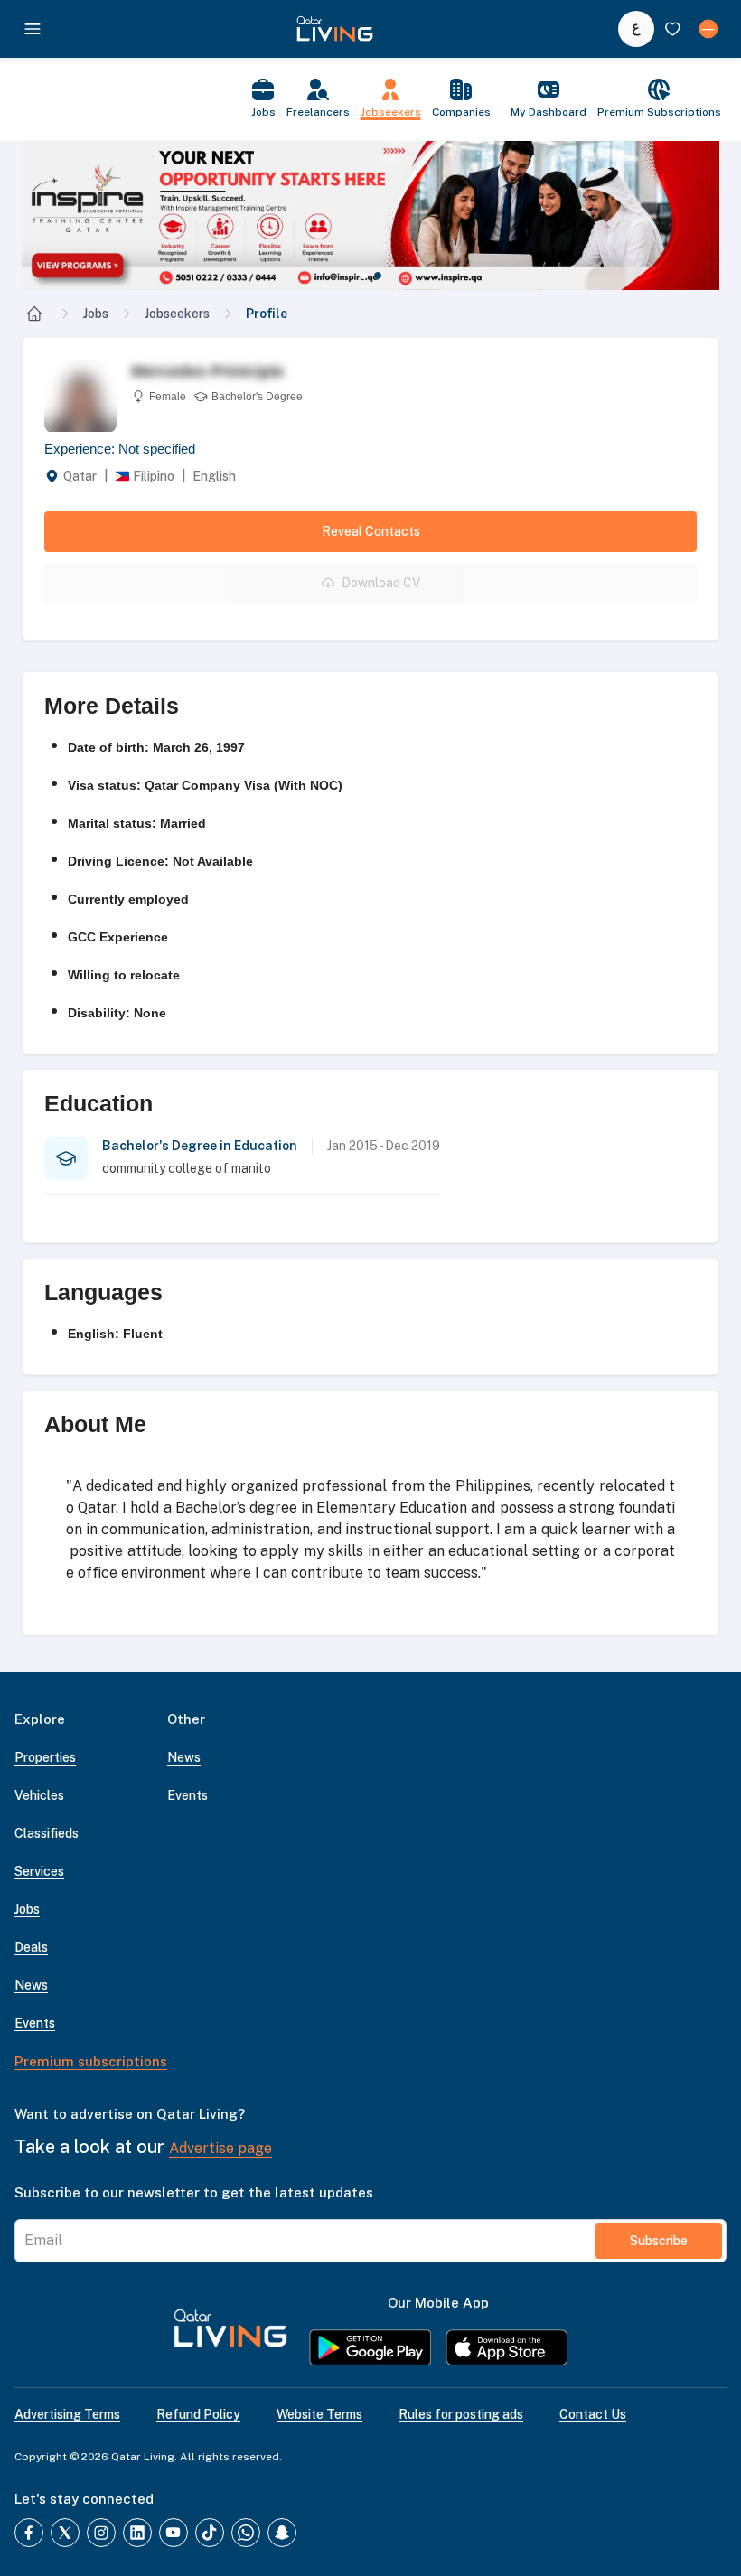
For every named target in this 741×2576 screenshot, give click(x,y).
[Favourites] (672, 29)
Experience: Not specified (120, 449)
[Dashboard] (708, 29)
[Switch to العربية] (636, 29)
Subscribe (659, 2241)
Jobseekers (177, 314)
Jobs (96, 314)
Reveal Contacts (371, 531)
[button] (370, 215)
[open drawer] (33, 29)
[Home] (34, 314)
